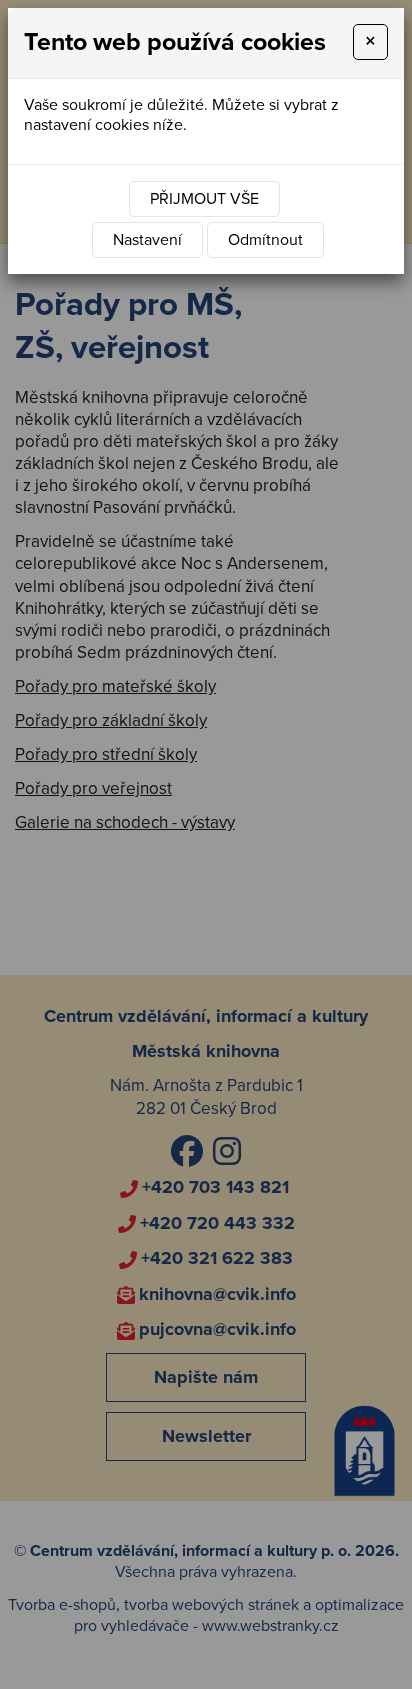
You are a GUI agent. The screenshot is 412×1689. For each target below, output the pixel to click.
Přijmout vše (204, 199)
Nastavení (147, 240)
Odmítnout (265, 240)
